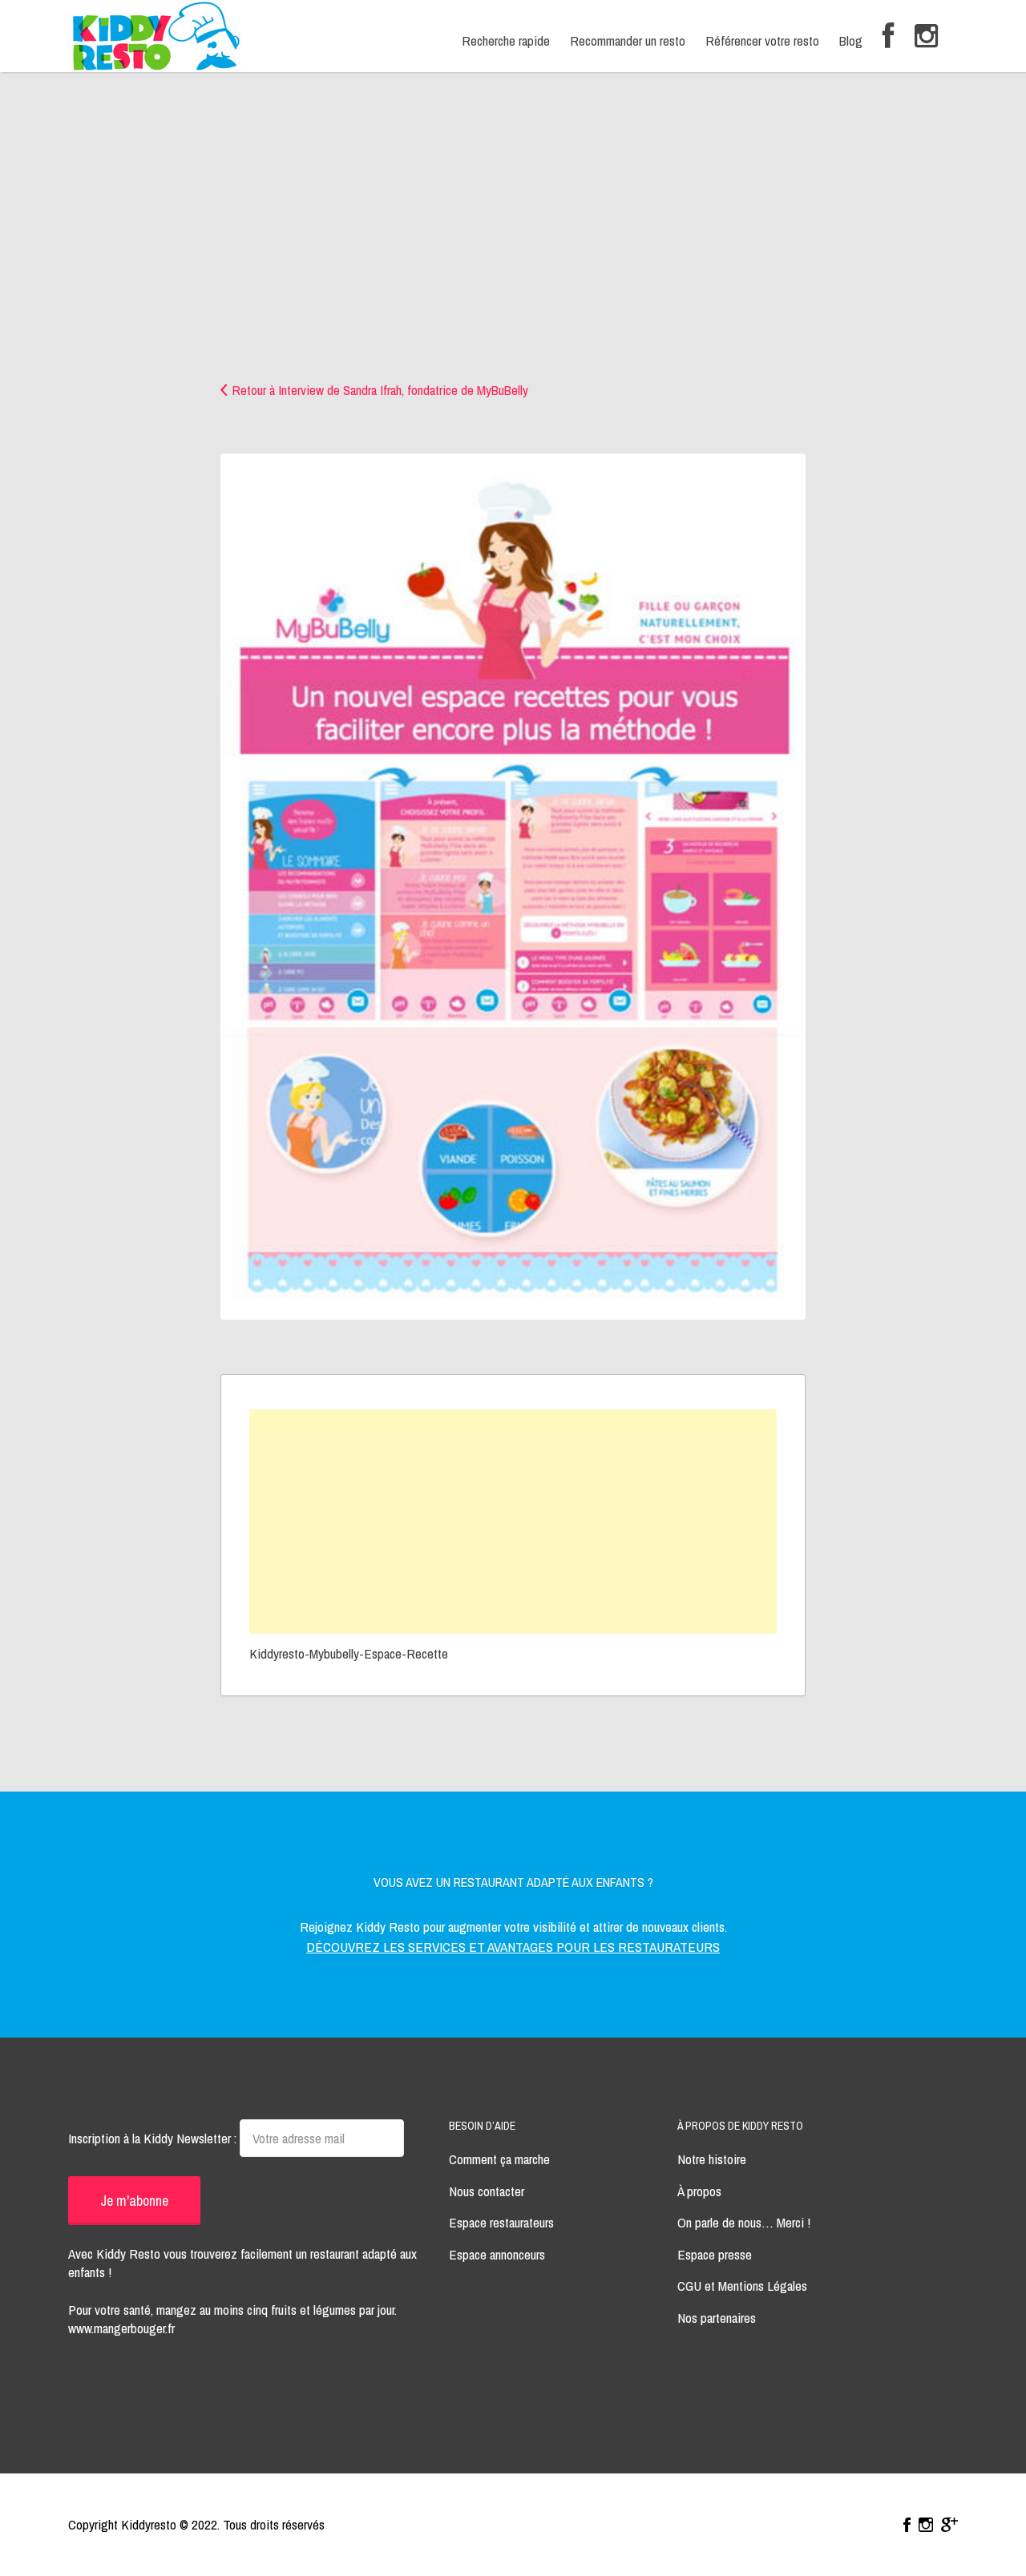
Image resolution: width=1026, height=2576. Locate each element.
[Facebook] (889, 36)
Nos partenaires (717, 2318)
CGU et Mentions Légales (742, 2286)
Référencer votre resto (762, 40)
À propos (699, 2191)
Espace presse (715, 2254)
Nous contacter (487, 2191)
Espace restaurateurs (501, 2222)
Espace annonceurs (497, 2254)
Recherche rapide (506, 40)
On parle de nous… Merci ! (744, 2222)
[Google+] (949, 2525)
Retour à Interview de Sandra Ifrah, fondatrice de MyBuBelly (380, 390)
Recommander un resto (628, 40)
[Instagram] (926, 36)
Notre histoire (712, 2159)
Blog (851, 40)
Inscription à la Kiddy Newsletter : (154, 2138)
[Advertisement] (513, 260)
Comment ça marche (499, 2159)
